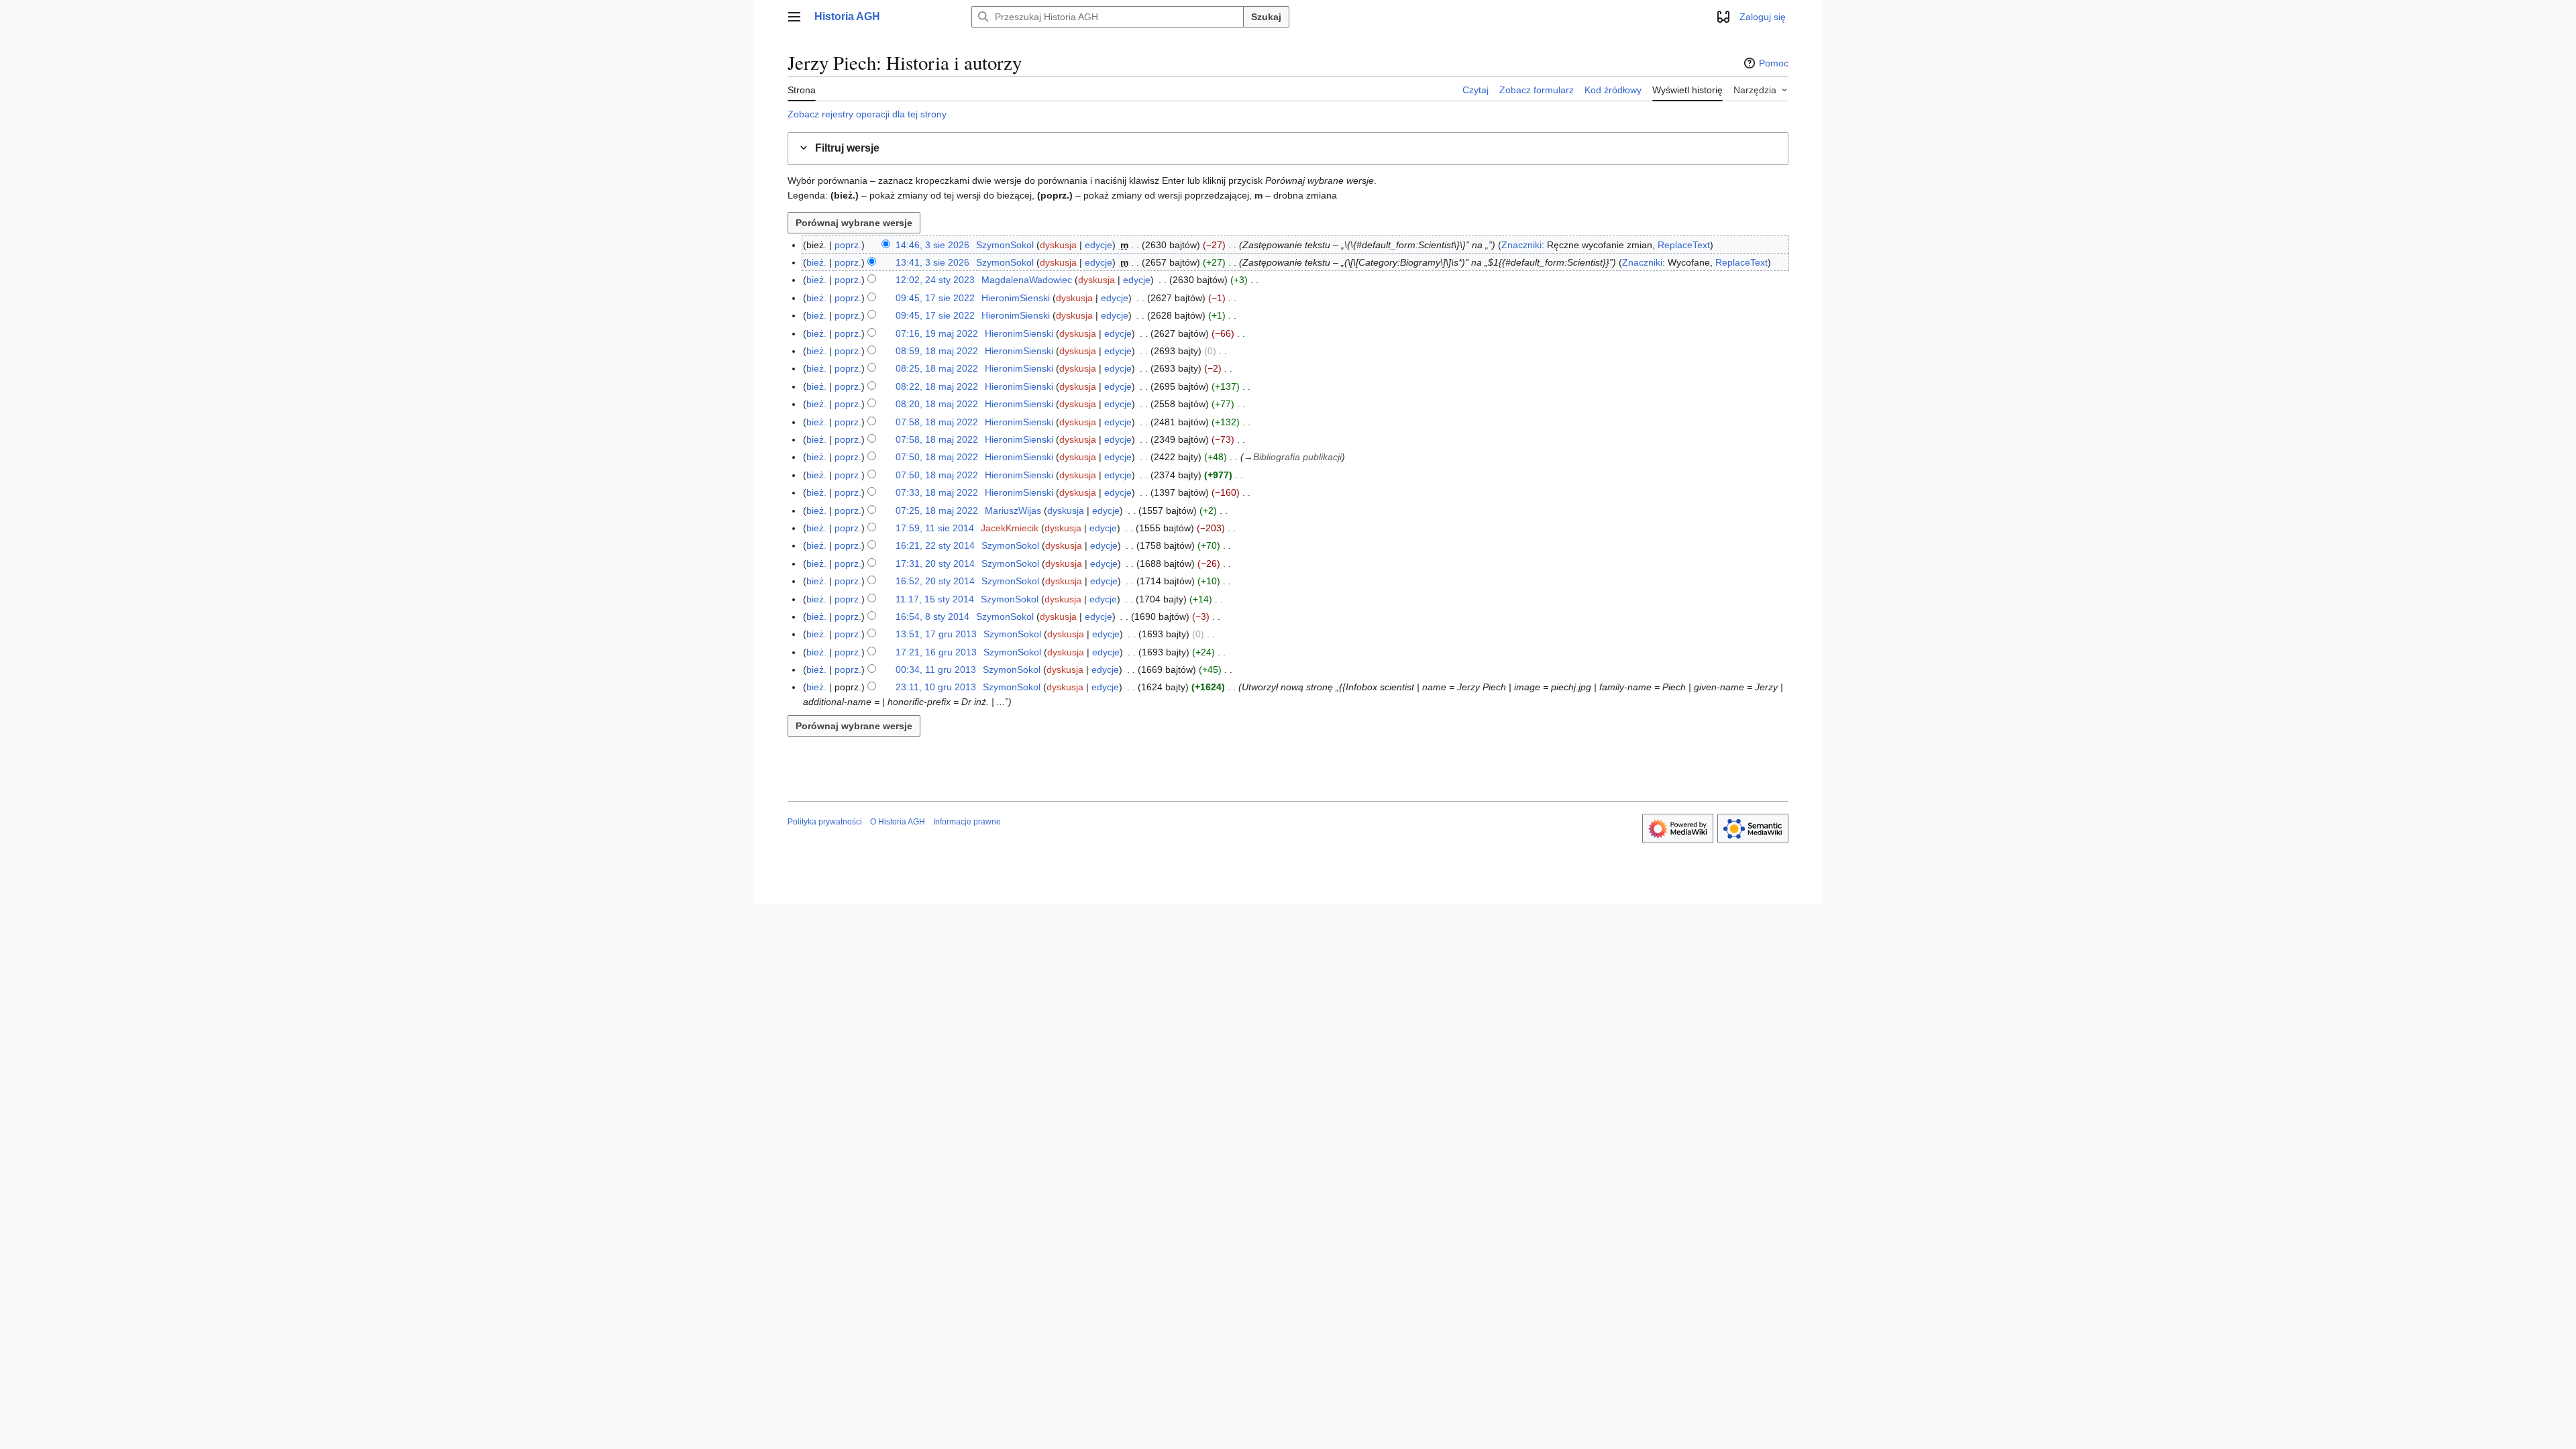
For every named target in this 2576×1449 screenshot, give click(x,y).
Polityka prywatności (825, 822)
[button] (794, 17)
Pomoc (1774, 63)
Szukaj (1266, 17)
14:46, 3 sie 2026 (932, 245)
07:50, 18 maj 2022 (937, 457)
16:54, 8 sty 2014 (932, 616)
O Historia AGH (898, 822)
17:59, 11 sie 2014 (935, 528)
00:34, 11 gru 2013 (936, 669)
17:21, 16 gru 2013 (936, 652)
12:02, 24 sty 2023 (935, 280)
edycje (1098, 245)
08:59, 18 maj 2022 (937, 351)
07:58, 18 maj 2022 (937, 422)
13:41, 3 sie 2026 (932, 262)
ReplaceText (1684, 245)
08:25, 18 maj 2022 (937, 368)
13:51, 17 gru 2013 (936, 634)
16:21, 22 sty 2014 (935, 545)
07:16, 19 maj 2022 (937, 333)
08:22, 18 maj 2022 (937, 386)
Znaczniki (1521, 245)
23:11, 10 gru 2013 (936, 687)
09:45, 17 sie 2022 (935, 298)
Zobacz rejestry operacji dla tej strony (867, 114)
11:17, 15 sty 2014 (935, 599)
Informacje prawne (967, 822)
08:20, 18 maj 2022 (937, 404)
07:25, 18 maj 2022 (937, 511)
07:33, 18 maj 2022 (937, 492)
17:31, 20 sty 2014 (935, 563)
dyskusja (1058, 245)
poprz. (848, 245)
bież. (816, 262)
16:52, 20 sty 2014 (935, 581)
